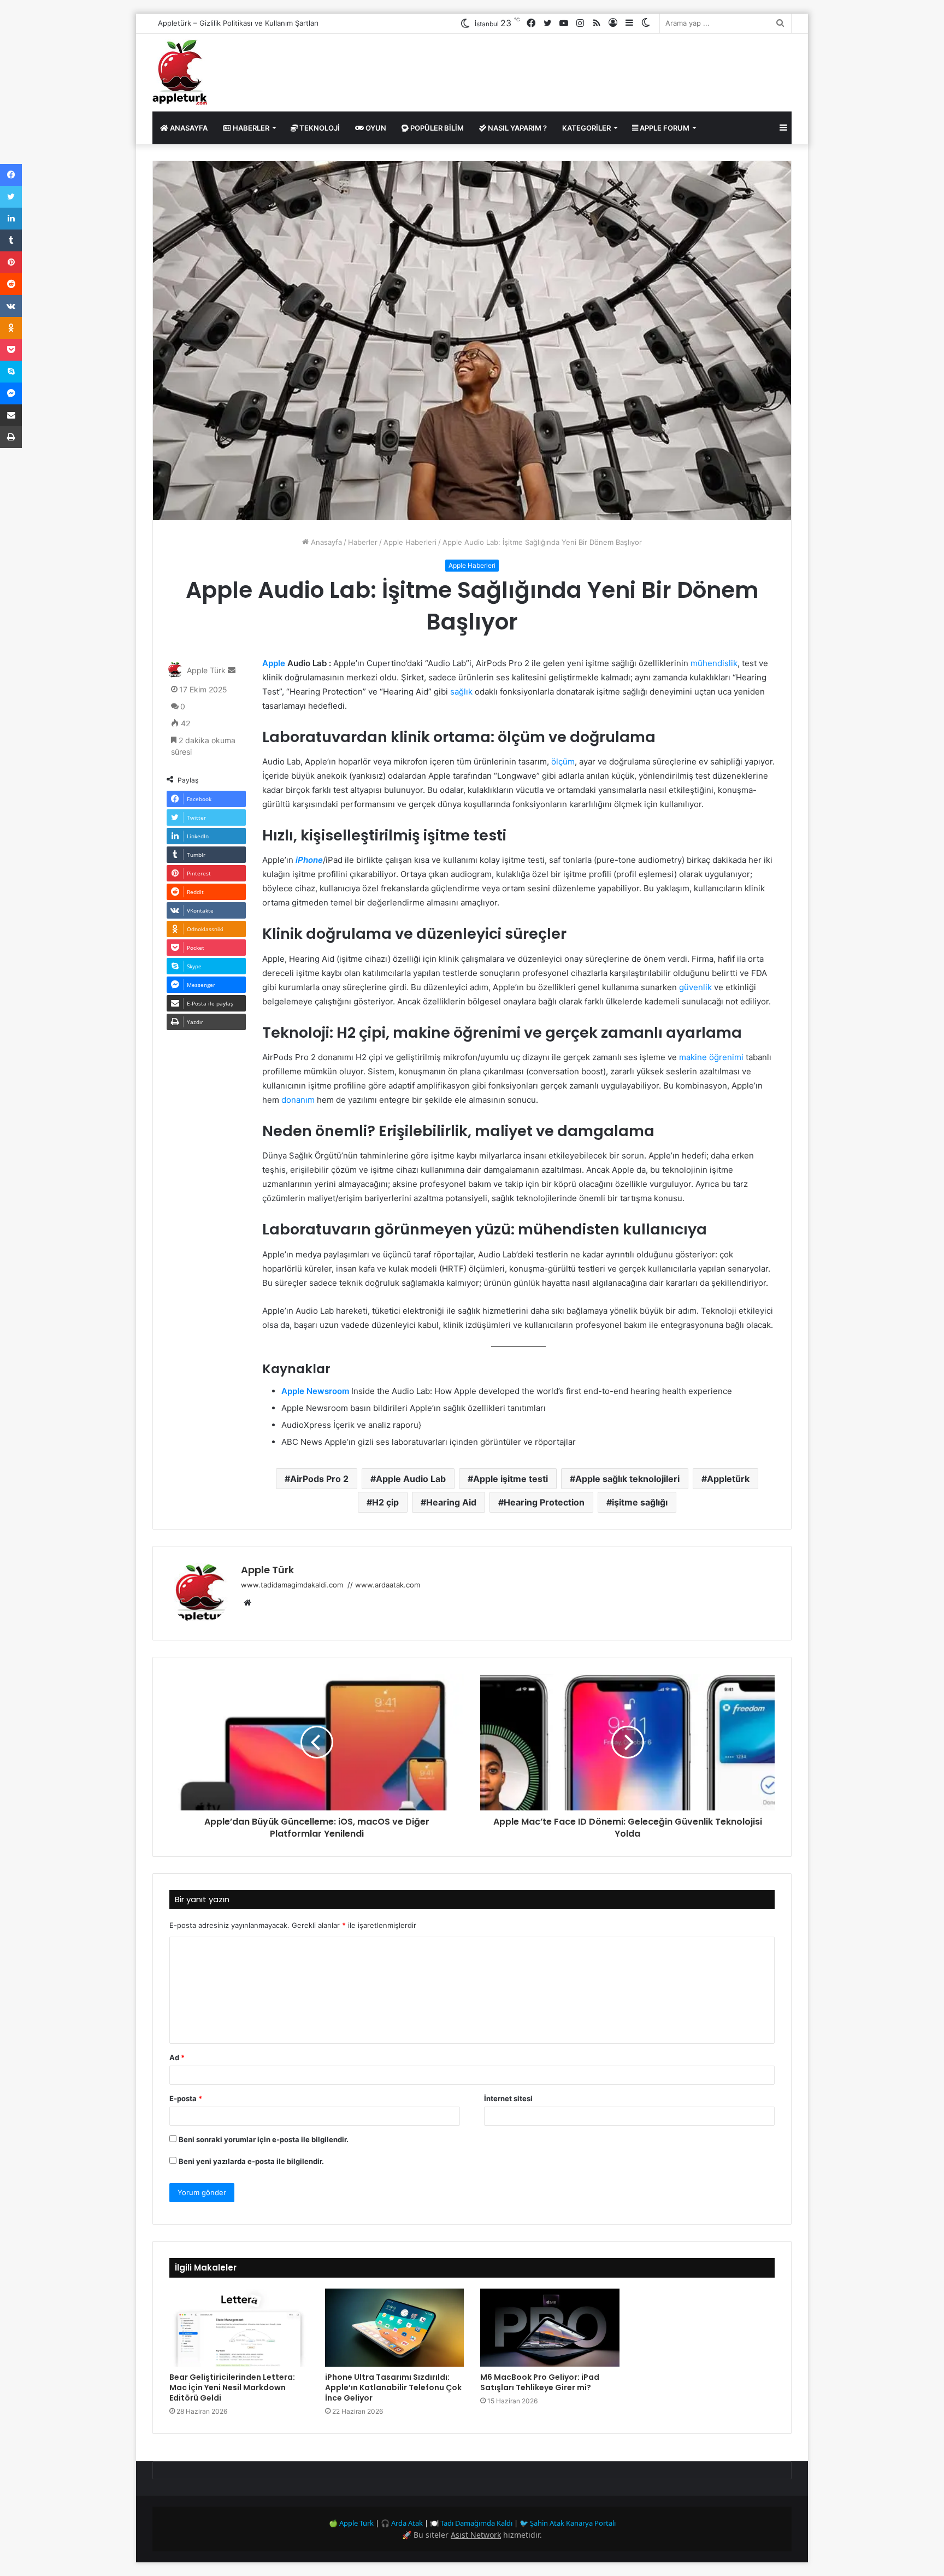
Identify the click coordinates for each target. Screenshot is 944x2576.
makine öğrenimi (711, 1057)
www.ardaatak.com (388, 1585)
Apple (274, 663)
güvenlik (695, 987)
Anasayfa (188, 128)
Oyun (375, 128)
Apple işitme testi (511, 1479)
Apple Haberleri (410, 542)
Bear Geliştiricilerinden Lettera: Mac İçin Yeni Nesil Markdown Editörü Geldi (232, 2387)
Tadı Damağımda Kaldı (476, 2523)
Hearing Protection (544, 1502)
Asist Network (476, 2535)
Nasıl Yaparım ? (517, 128)
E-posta (186, 2098)
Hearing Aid (451, 1502)
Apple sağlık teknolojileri (627, 1479)
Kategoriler (586, 128)
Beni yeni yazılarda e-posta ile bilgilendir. (251, 2161)
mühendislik (714, 663)
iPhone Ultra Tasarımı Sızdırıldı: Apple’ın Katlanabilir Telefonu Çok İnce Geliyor (393, 2387)
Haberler (250, 128)
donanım (298, 1100)
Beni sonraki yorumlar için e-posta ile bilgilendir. (264, 2139)
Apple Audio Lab (411, 1479)
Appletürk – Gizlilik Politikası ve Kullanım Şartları (238, 23)
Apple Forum (664, 128)
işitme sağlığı (640, 1502)
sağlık (461, 692)
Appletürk (728, 1479)
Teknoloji (319, 128)
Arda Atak (407, 2523)
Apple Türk (206, 670)
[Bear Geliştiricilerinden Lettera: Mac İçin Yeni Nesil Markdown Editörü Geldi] (239, 2328)
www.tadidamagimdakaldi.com (293, 1585)
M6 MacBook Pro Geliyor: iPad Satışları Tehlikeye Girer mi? (540, 2382)
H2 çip (385, 1502)
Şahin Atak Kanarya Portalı (573, 2523)
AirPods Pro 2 (319, 1479)
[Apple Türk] (180, 73)
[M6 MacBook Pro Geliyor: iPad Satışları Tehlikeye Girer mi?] (550, 2328)
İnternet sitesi (508, 2098)
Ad (177, 2057)
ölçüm (563, 761)
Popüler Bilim (436, 128)
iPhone (309, 860)
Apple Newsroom (315, 1391)
